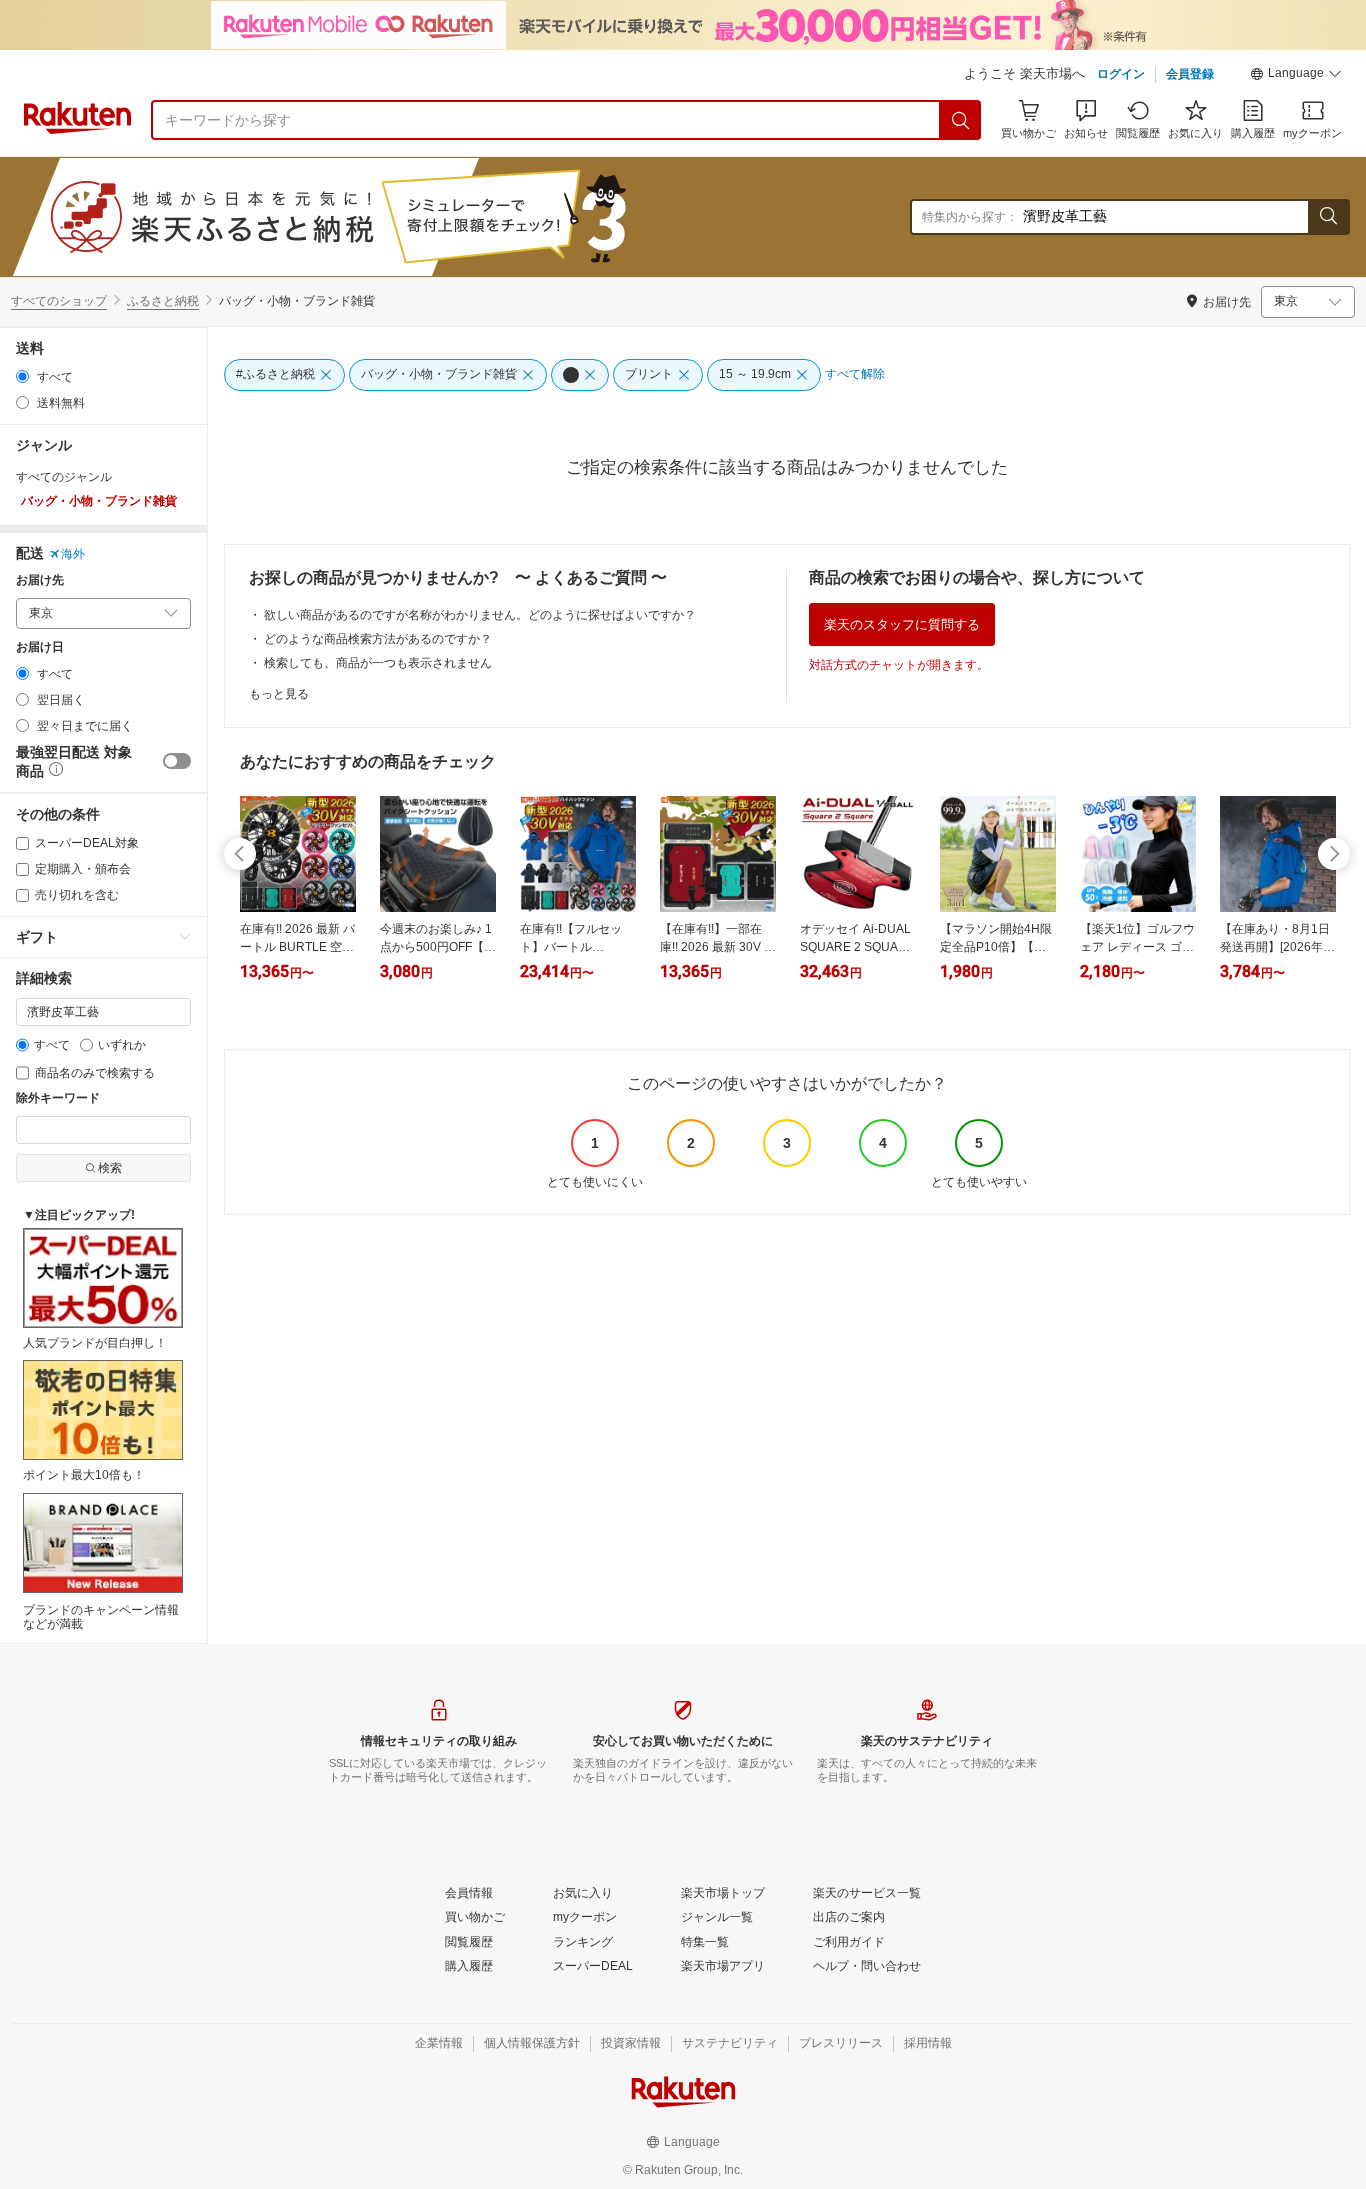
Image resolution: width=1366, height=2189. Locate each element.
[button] (1296, 76)
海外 (73, 554)
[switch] (177, 761)
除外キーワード (58, 1098)
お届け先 (40, 580)
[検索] (961, 120)
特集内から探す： (970, 217)
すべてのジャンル (64, 477)
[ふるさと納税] (384, 217)
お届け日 (40, 647)
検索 (110, 1168)
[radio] (22, 376)
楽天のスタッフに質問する (902, 624)
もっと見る (279, 694)
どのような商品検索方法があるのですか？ (378, 639)
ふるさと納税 (163, 301)
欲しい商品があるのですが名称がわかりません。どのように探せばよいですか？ (480, 615)
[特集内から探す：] (1328, 217)
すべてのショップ (59, 301)
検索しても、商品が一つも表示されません (378, 663)
